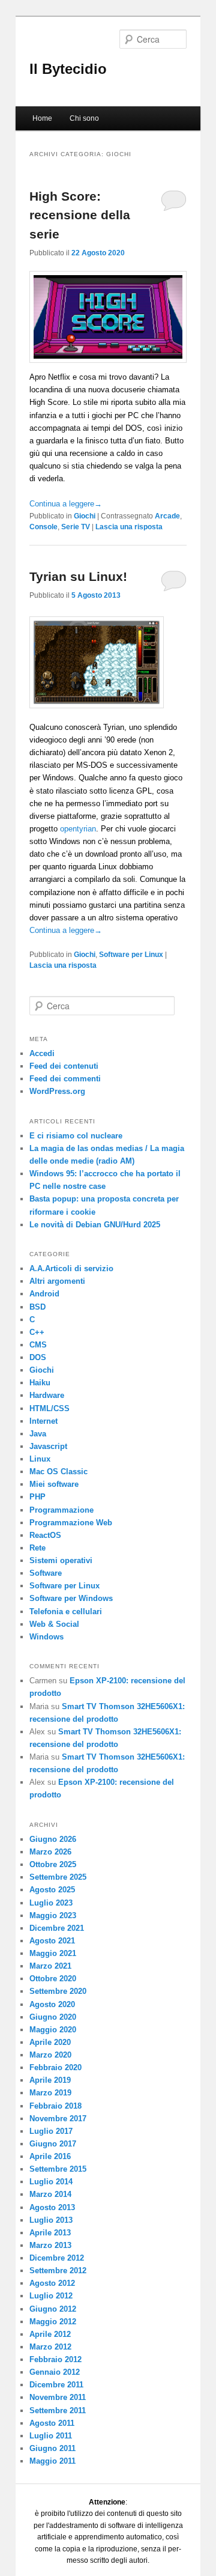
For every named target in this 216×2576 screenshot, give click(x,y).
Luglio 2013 (51, 2220)
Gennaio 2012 (55, 2372)
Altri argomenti (57, 1281)
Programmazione (61, 1510)
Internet (43, 1421)
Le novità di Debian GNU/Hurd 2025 (95, 1225)
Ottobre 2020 (53, 1979)
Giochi (85, 516)
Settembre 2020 (58, 1991)
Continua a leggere (66, 504)
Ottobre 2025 (53, 1864)
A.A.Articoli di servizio (71, 1268)
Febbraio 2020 (55, 2067)
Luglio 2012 (51, 2296)
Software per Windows (71, 1598)
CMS (38, 1345)
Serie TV (76, 527)
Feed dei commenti (65, 1079)
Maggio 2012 (53, 2322)
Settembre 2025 (58, 1877)
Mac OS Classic (58, 1472)
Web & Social (54, 1624)
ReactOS (45, 1535)
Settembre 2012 (58, 2271)
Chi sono (84, 118)
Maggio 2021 (53, 1953)
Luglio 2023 (51, 1903)
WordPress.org (57, 1091)
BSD (37, 1307)
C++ (37, 1332)
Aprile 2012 (50, 2334)
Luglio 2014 (51, 2182)
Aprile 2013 (50, 2233)
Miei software (54, 1484)
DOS (38, 1357)
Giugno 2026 (53, 1839)
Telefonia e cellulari (66, 1612)
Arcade (167, 516)
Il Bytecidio (68, 69)
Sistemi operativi (61, 1560)
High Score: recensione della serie (80, 215)
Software (46, 1573)
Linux (40, 1459)
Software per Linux (131, 955)
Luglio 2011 (51, 2436)
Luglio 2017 (51, 2131)
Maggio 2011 (52, 2461)
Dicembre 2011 (56, 2385)
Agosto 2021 (52, 1941)
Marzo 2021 (50, 1966)
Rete (37, 1548)
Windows (46, 1637)
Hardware (47, 1395)
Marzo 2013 (50, 2245)
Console (43, 527)
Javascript (48, 1446)
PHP (37, 1497)
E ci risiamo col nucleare (76, 1136)
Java (38, 1434)
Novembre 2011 (58, 2397)
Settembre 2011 (58, 2410)
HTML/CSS (49, 1408)
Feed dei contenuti (64, 1066)
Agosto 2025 (52, 1890)
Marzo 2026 (50, 1852)
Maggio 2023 (53, 1915)
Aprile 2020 (50, 2042)
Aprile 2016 (50, 2156)
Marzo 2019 (50, 2093)
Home (42, 118)
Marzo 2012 (50, 2347)
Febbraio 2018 (55, 2106)
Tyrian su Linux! (78, 576)
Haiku (40, 1383)
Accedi (42, 1053)
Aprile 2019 (50, 2080)
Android (44, 1294)
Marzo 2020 (50, 2055)
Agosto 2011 (52, 2423)
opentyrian (78, 829)
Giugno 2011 (52, 2448)
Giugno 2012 (53, 2309)
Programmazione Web (71, 1523)
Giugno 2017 (53, 2144)
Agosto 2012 (52, 2283)
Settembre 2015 (58, 2169)
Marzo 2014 (50, 2194)
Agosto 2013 (52, 2207)
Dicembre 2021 (57, 1928)
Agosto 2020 (52, 2004)
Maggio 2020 (53, 2030)
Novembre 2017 (58, 2119)
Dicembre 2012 (57, 2258)
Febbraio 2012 (55, 2359)
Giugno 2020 (53, 2017)
